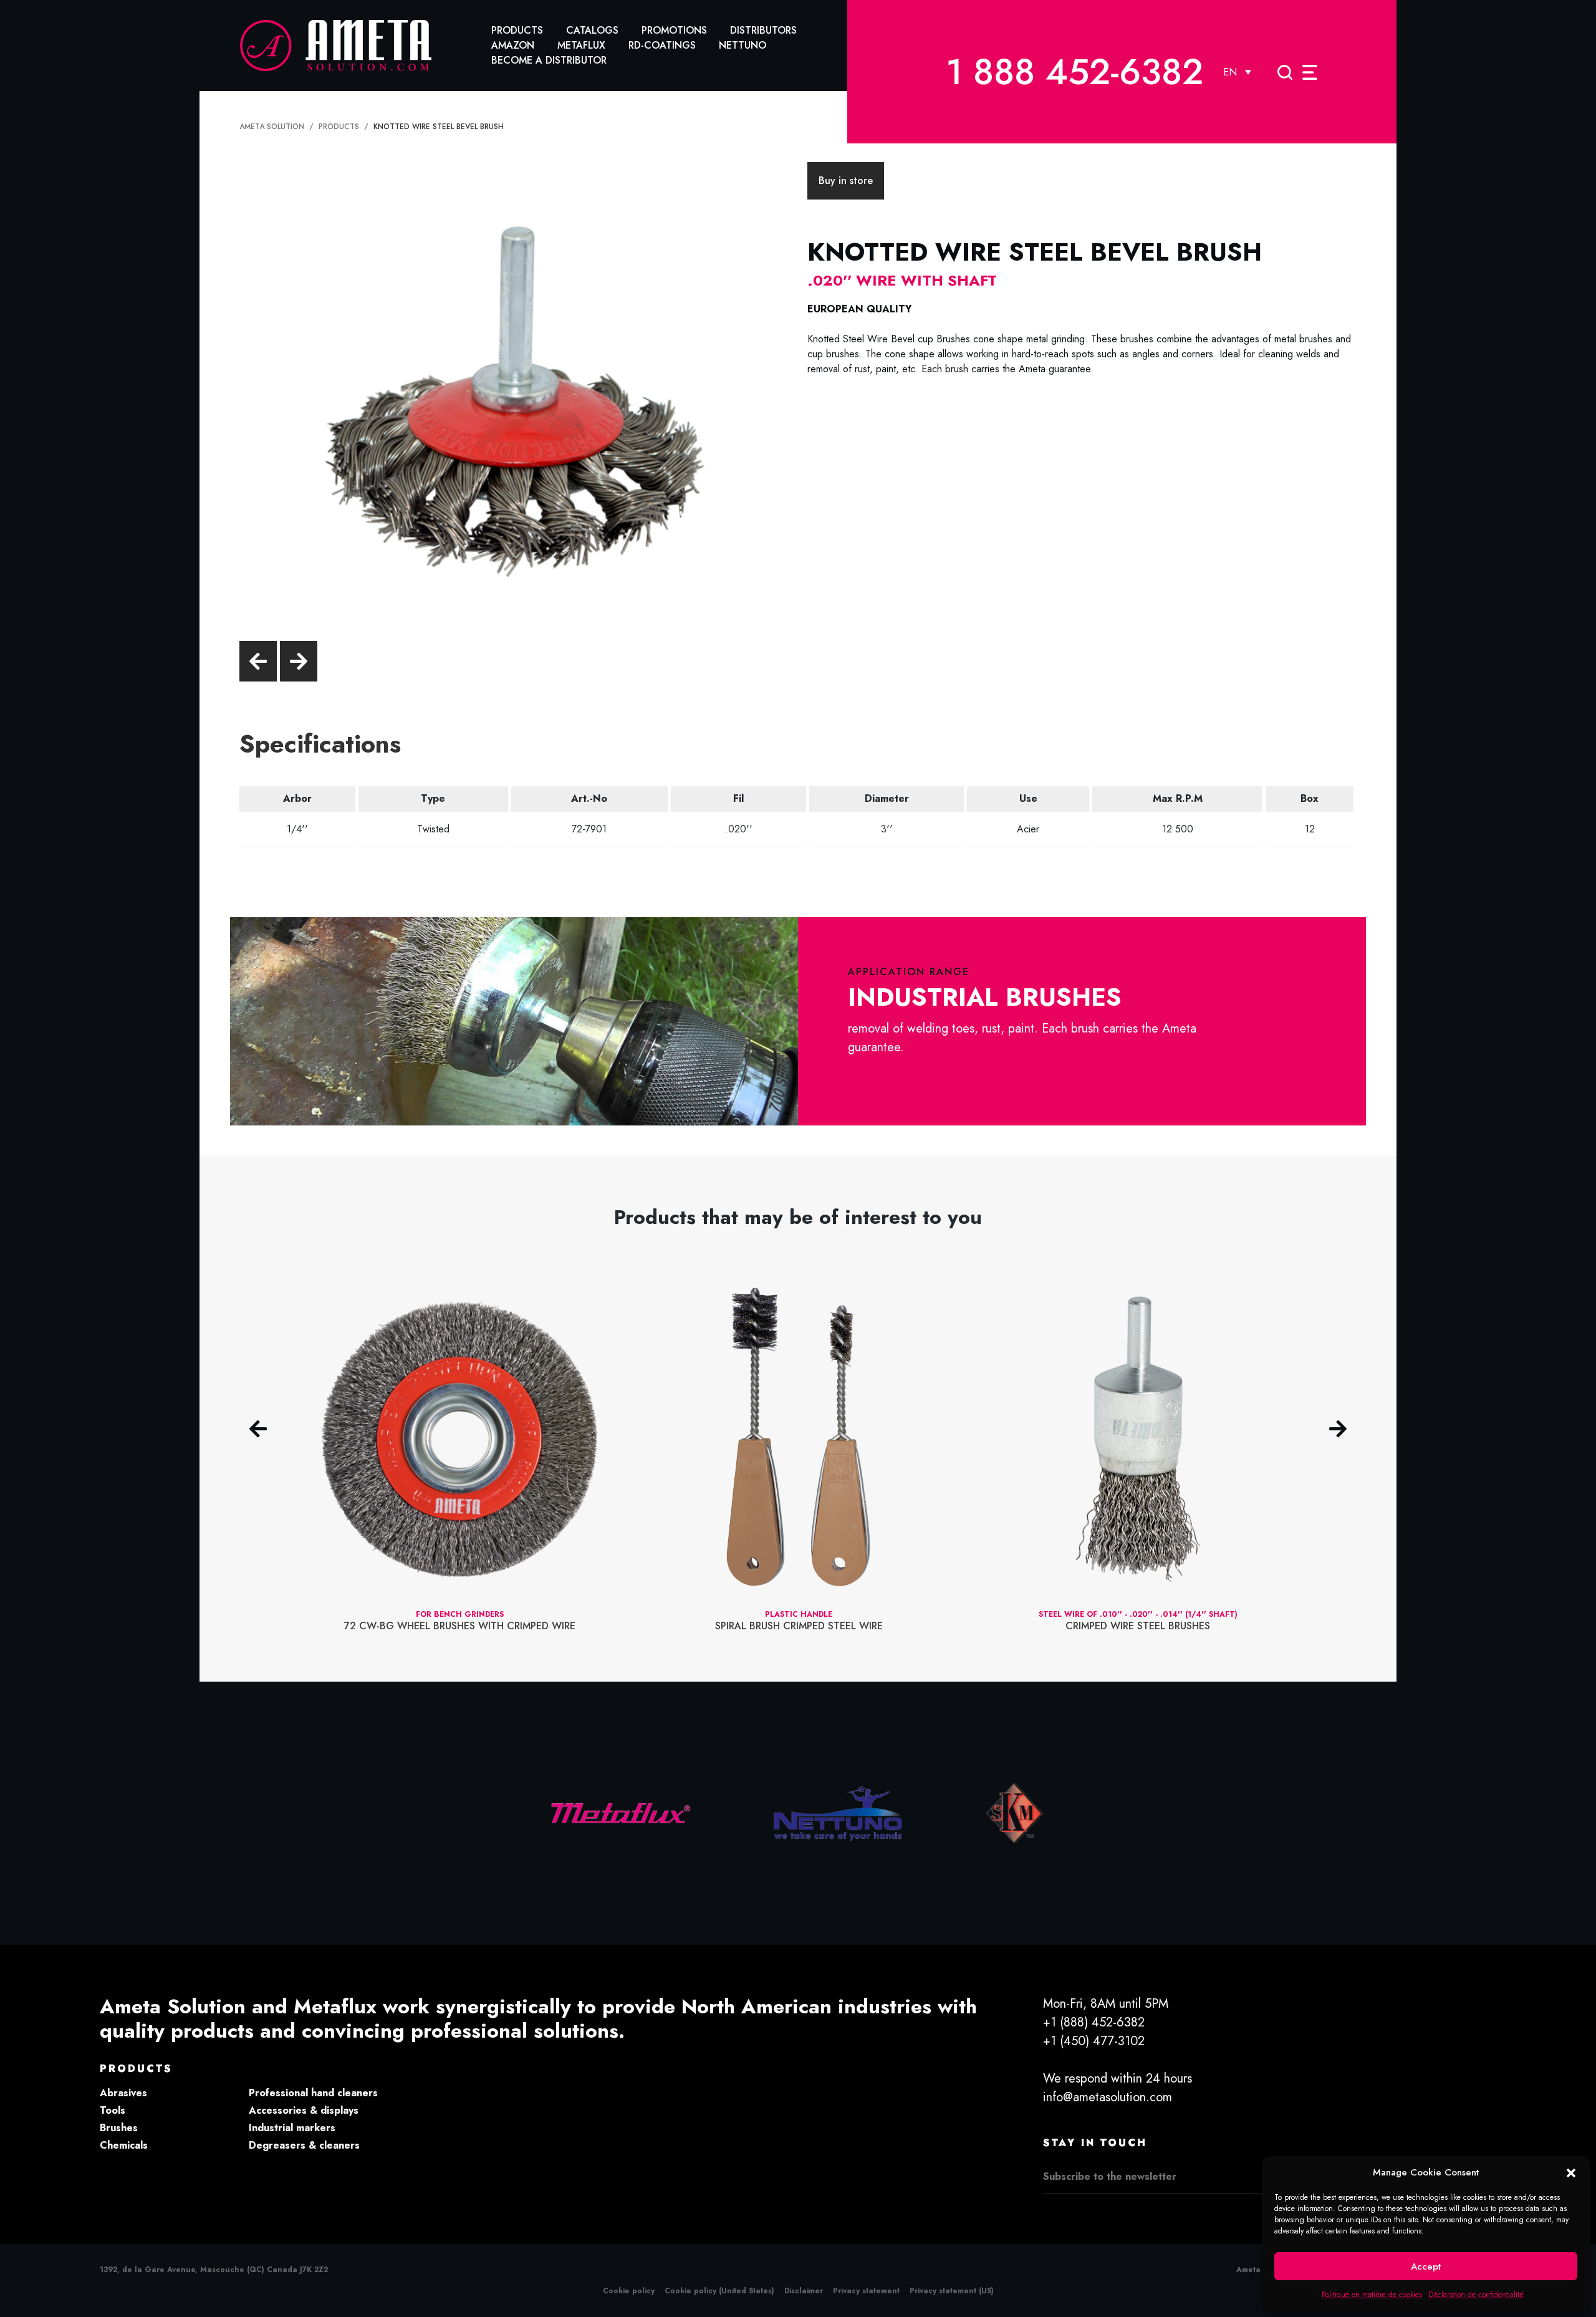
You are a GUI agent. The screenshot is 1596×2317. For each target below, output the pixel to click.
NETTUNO (743, 45)
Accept (1426, 2266)
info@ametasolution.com (1108, 2097)
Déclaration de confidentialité (1476, 2295)
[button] (1571, 2172)
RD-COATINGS (662, 45)
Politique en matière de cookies (1372, 2295)
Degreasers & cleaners (304, 2145)
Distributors (763, 30)
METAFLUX (581, 45)
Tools (113, 2110)
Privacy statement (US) (952, 2291)
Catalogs (592, 30)
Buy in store (846, 181)
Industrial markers (292, 2128)
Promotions (674, 30)
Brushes (119, 2128)
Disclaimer (804, 2291)
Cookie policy (629, 2291)
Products (517, 30)
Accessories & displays (304, 2110)
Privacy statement (866, 2291)
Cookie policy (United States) (719, 2291)
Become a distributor (549, 60)
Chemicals (124, 2145)
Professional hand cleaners (313, 2093)
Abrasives (123, 2093)
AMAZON (513, 45)
